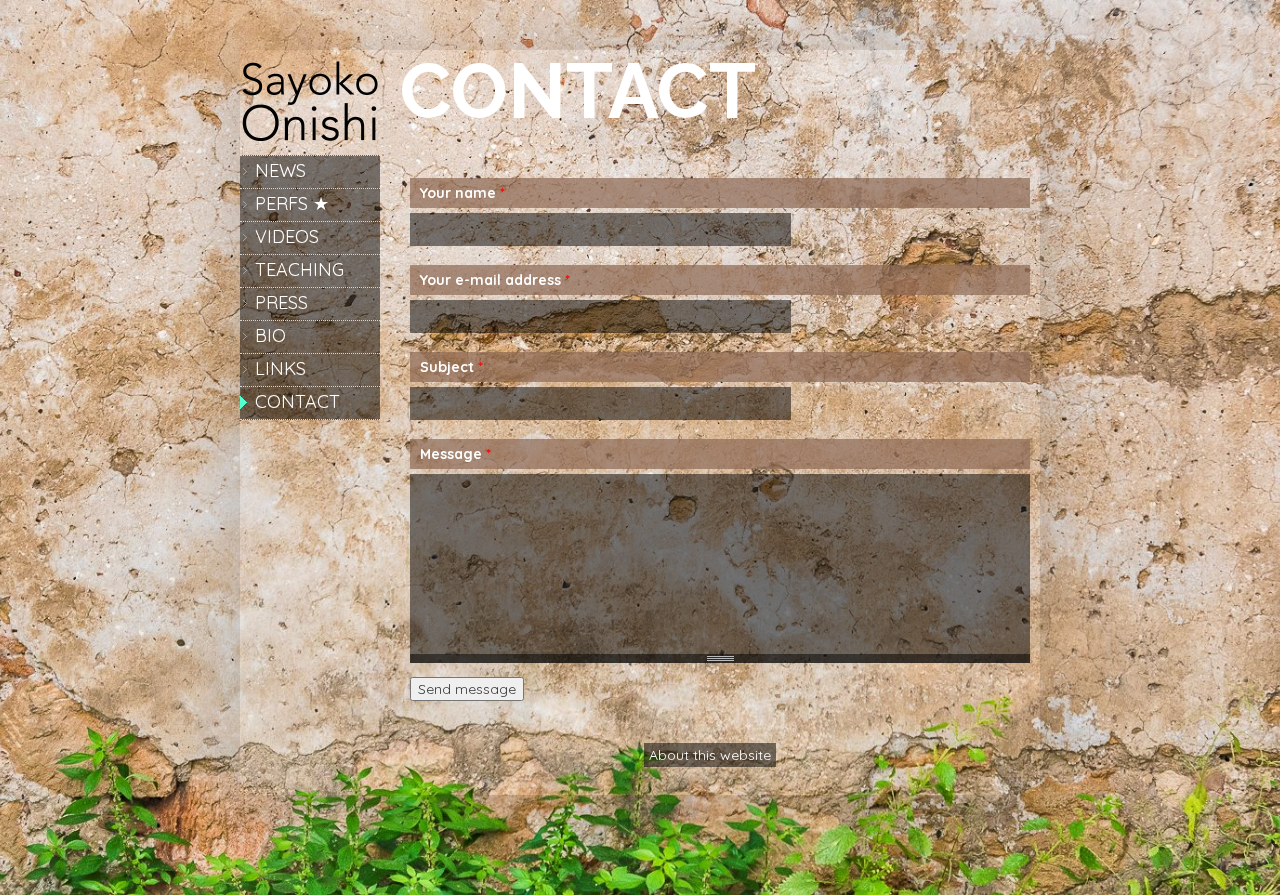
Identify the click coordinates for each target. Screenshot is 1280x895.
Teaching (299, 269)
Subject (451, 367)
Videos (287, 236)
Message (455, 454)
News (280, 170)
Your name (462, 193)
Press (281, 302)
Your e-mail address (495, 280)
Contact (297, 401)
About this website (710, 755)
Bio (270, 335)
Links (280, 368)
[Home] (310, 140)
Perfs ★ (292, 203)
